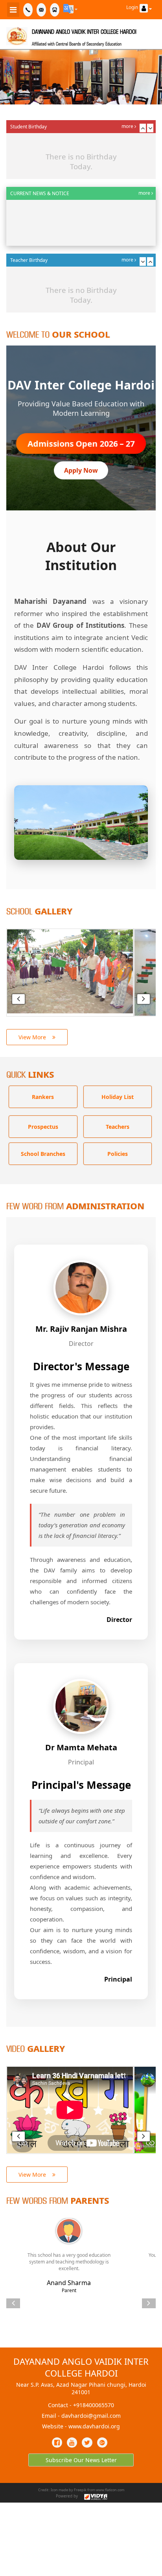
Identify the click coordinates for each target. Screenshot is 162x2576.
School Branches (43, 1154)
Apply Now (81, 470)
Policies (118, 1154)
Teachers (118, 1127)
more (128, 126)
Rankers (43, 1097)
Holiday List (118, 1097)
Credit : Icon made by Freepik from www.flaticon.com (81, 2490)
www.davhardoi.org (94, 2426)
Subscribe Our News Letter (81, 2460)
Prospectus (43, 1127)
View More (35, 1037)
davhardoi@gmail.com (91, 2416)
